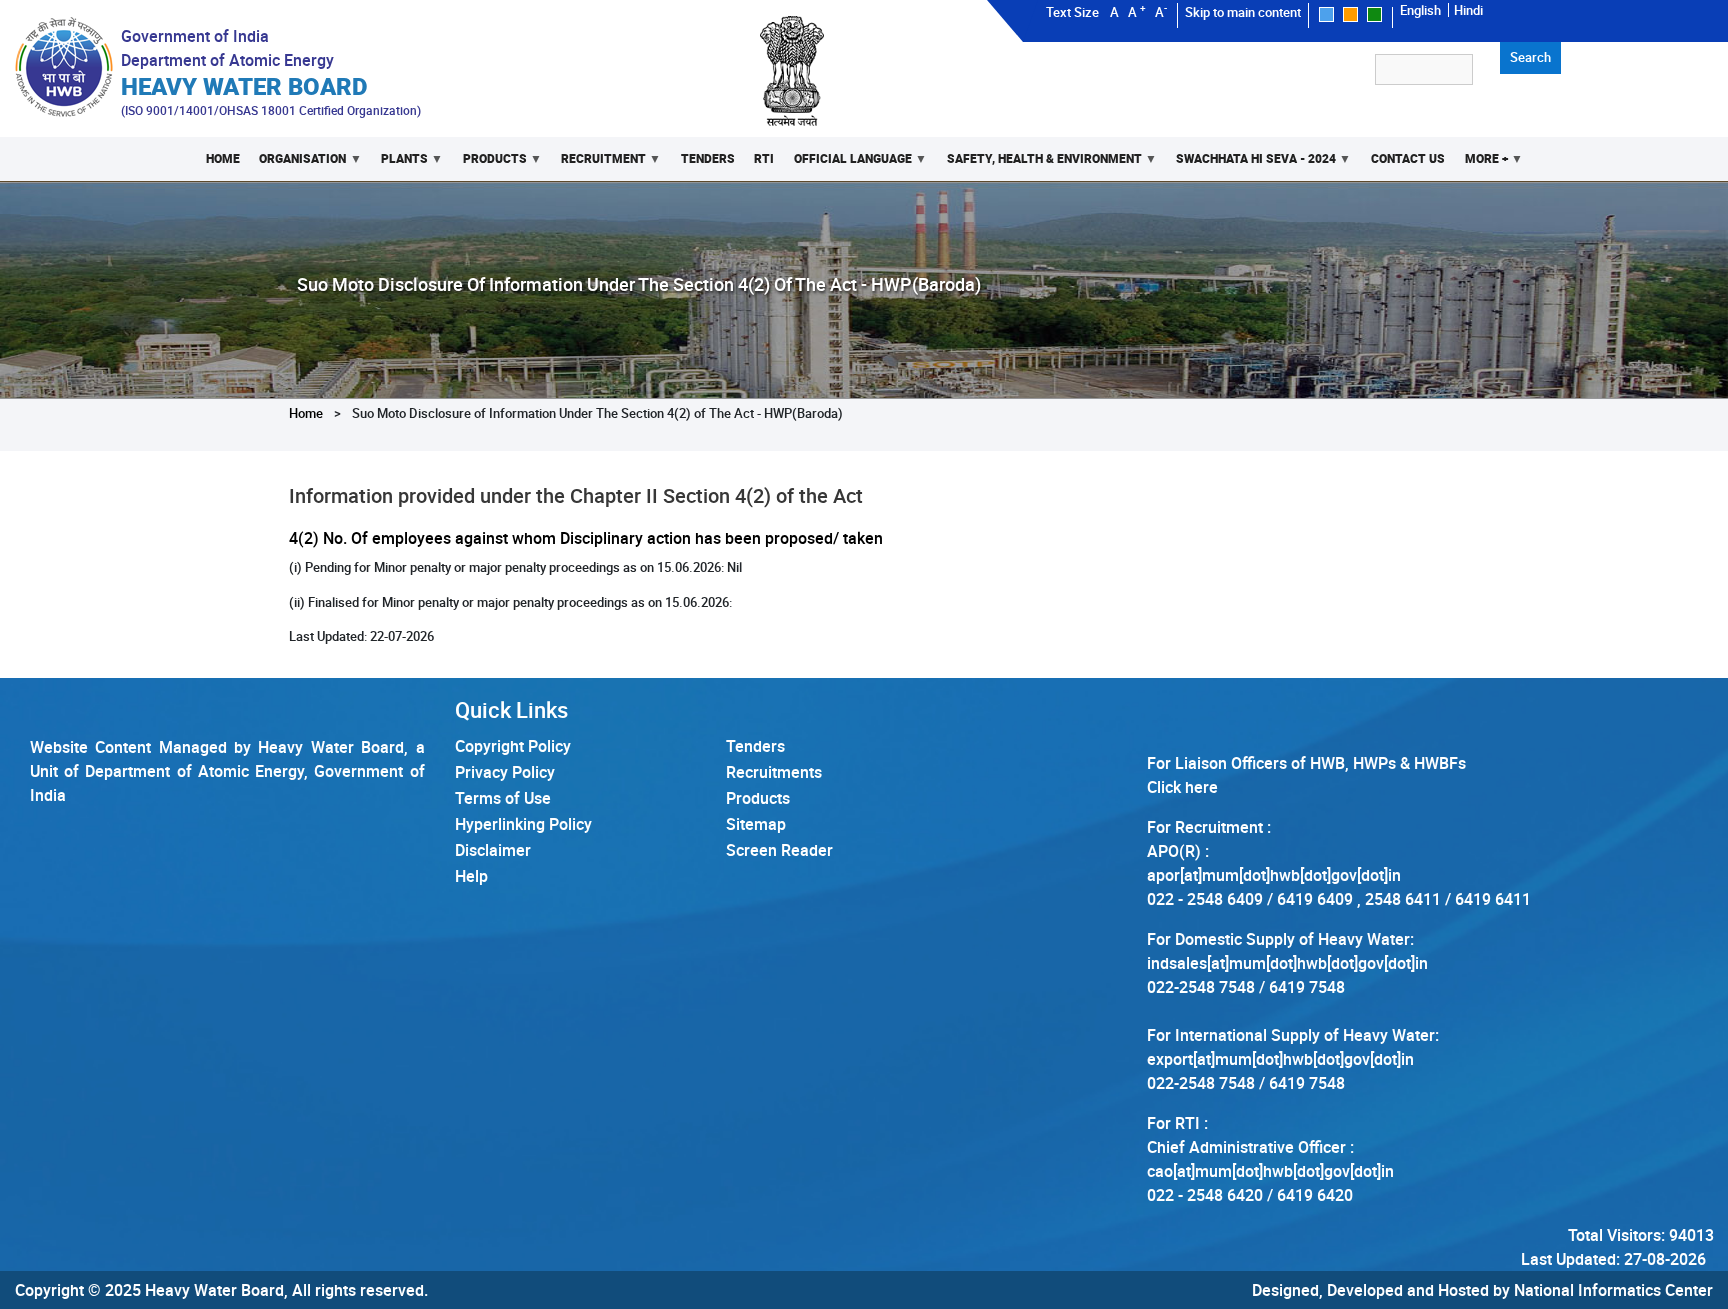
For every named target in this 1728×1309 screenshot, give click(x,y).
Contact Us (1408, 158)
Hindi (1468, 10)
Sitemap (756, 824)
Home (223, 158)
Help (471, 876)
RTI (764, 158)
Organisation (298, 165)
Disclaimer (493, 850)
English (1420, 10)
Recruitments (774, 772)
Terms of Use (503, 798)
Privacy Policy (505, 772)
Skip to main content (1243, 12)
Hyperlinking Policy (523, 824)
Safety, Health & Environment (1039, 165)
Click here (1182, 787)
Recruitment (598, 165)
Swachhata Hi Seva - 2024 (1251, 165)
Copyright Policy (513, 746)
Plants (399, 165)
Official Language (848, 165)
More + (1481, 165)
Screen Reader (779, 850)
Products (490, 165)
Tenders (708, 158)
